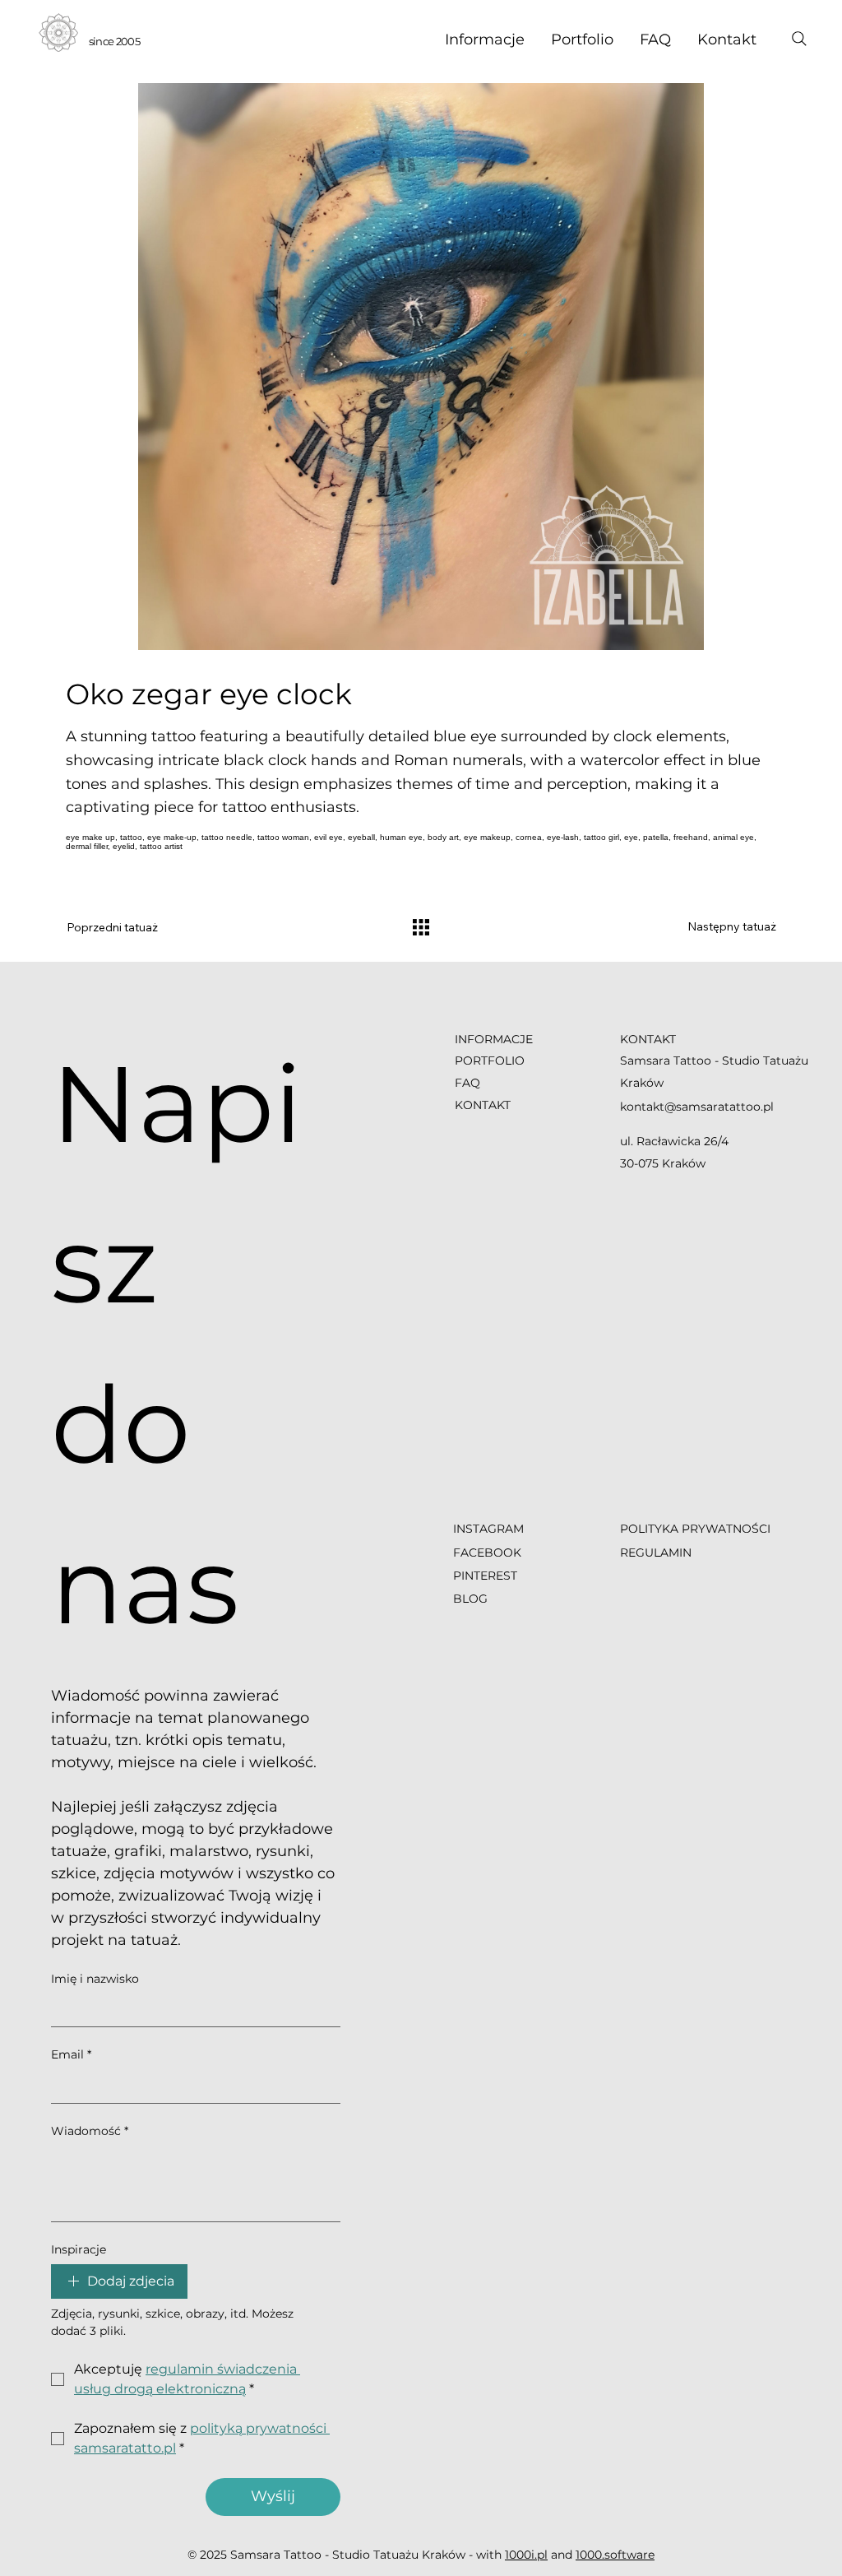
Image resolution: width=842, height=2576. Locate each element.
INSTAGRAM (490, 1529)
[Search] (799, 39)
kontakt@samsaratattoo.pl (697, 1107)
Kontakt (483, 1105)
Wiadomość (90, 2131)
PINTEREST (485, 1576)
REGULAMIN (656, 1553)
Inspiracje (79, 2249)
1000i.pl (526, 2555)
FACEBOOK (487, 1553)
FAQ (467, 1083)
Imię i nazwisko (95, 1979)
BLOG (470, 1599)
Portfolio (490, 1061)
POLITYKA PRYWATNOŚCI (695, 1529)
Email (71, 2054)
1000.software (615, 2555)
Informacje (494, 1039)
